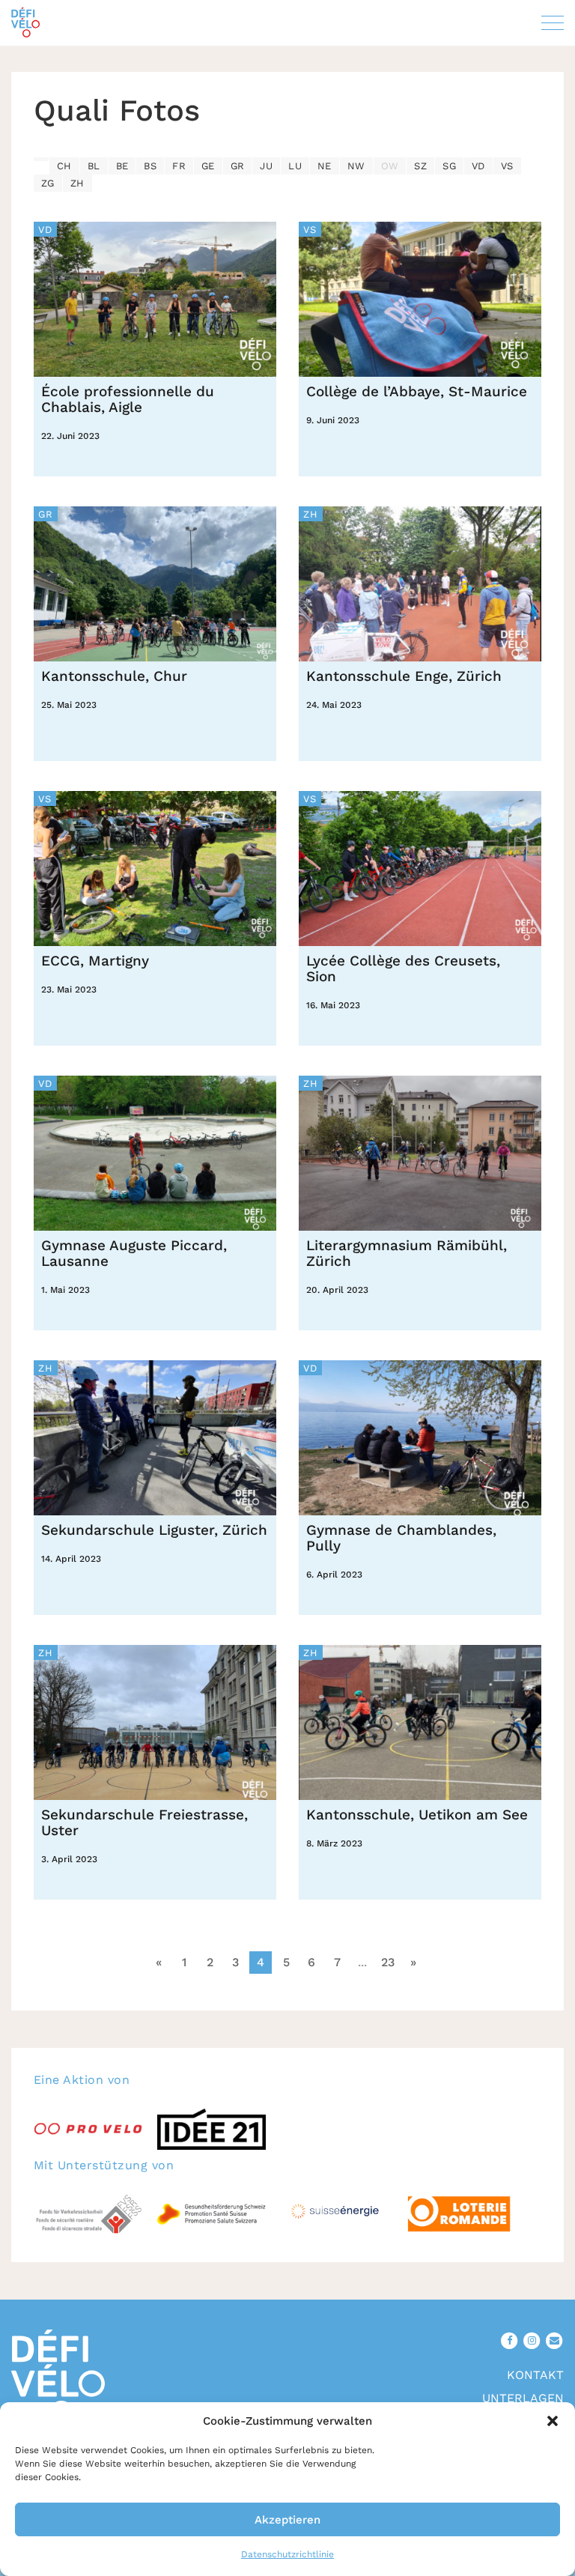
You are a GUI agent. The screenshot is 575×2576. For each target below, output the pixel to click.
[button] (553, 2421)
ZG (48, 183)
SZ (420, 166)
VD (478, 166)
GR (238, 166)
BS (150, 166)
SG (449, 166)
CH (64, 166)
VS (507, 166)
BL (94, 166)
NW (356, 166)
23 (388, 1962)
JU (266, 166)
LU (295, 166)
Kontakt (535, 2375)
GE (208, 166)
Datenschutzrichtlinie (287, 2554)
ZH (77, 183)
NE (325, 166)
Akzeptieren (287, 2520)
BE (122, 166)
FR (179, 166)
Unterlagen (523, 2398)
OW (390, 166)
